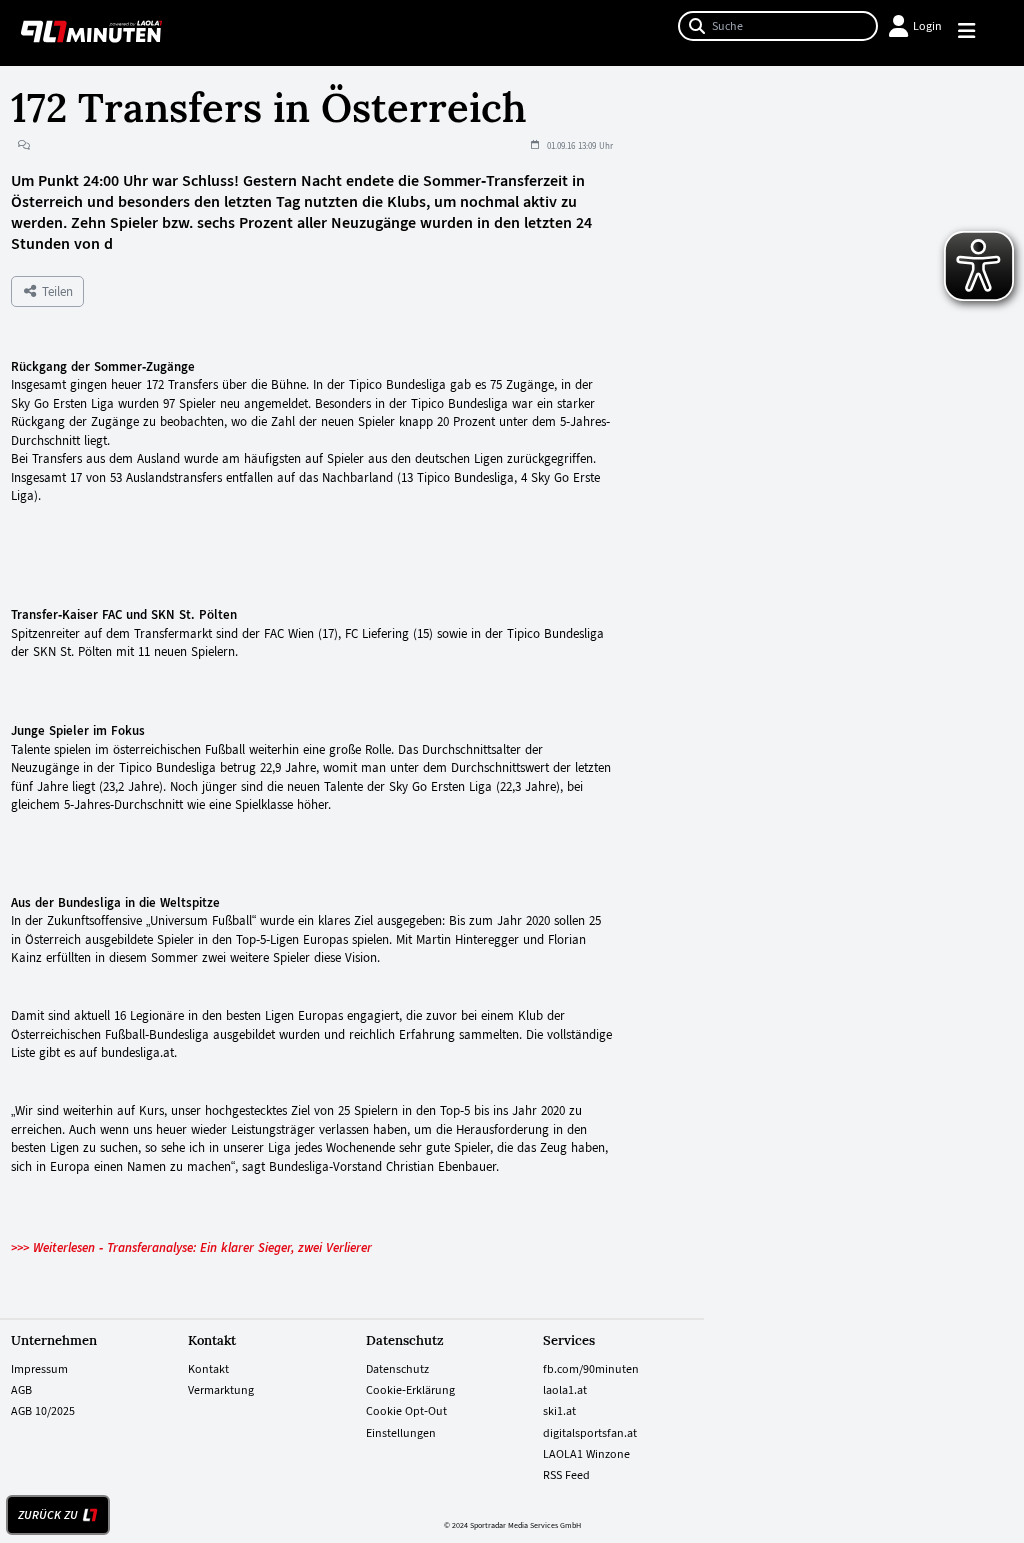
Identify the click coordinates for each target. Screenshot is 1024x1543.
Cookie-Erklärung (410, 1390)
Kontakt (208, 1369)
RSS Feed (566, 1475)
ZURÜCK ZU (48, 1515)
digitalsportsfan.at (590, 1433)
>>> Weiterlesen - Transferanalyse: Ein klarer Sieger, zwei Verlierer (191, 1247)
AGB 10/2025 (43, 1411)
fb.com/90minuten (591, 1369)
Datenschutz (397, 1369)
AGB (21, 1390)
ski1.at (559, 1411)
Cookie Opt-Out (406, 1411)
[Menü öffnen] (975, 33)
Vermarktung (221, 1390)
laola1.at (565, 1390)
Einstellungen (401, 1433)
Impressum (39, 1369)
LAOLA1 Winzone (586, 1454)
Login (927, 26)
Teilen (55, 291)
